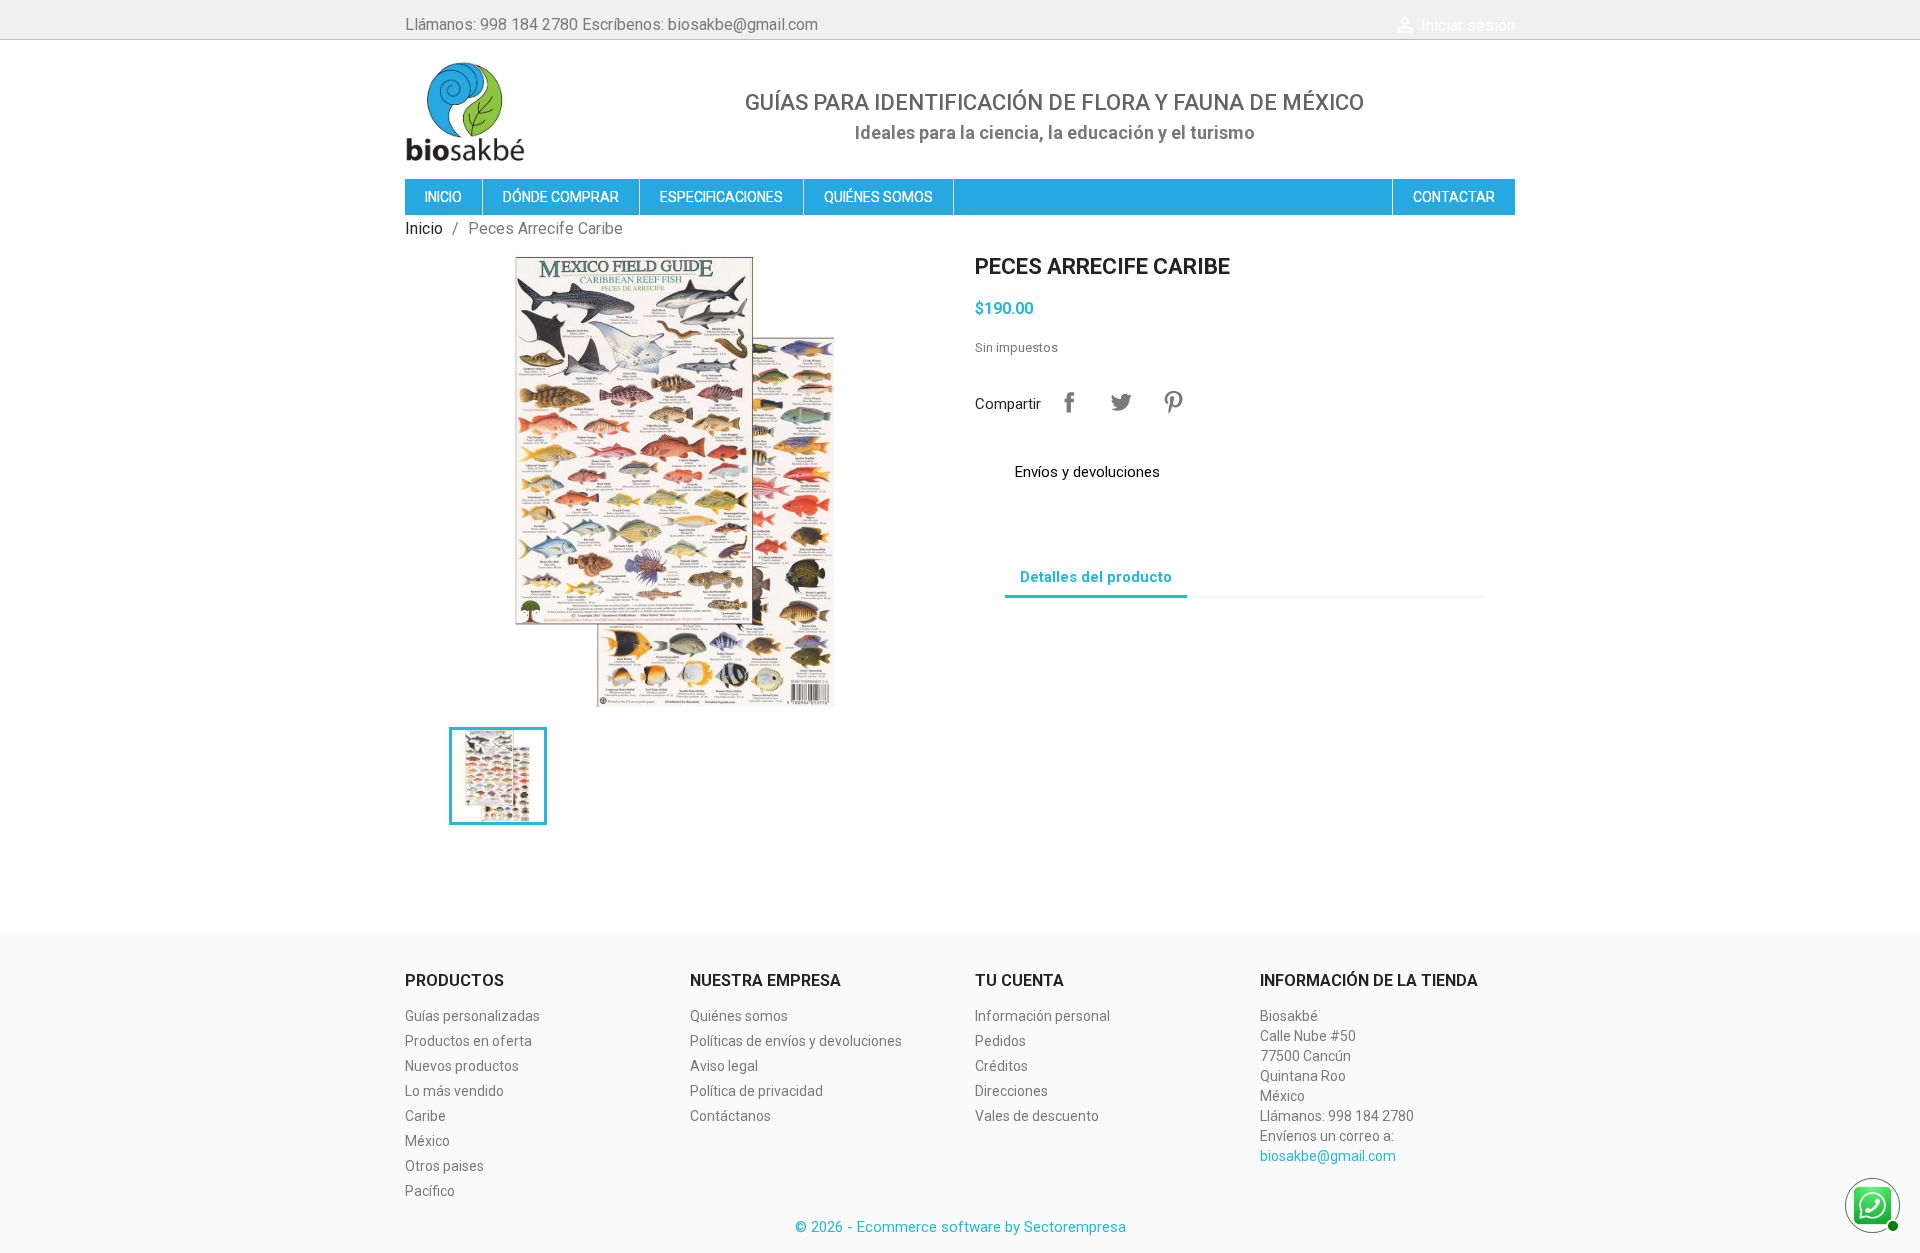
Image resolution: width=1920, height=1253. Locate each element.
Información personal (1042, 1016)
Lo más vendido (454, 1091)
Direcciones (1011, 1091)
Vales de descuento (1037, 1116)
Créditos (1001, 1066)
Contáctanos (730, 1116)
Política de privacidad (756, 1091)
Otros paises (444, 1166)
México (427, 1141)
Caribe (425, 1116)
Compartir (1069, 402)
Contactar (1454, 197)
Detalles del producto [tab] (1096, 577)
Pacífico (430, 1191)
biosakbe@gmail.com (1328, 1156)
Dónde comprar (561, 197)
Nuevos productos (462, 1066)
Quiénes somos (878, 197)
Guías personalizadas (472, 1016)
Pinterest (1173, 402)
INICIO (443, 197)
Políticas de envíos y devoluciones (796, 1041)
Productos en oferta (468, 1041)
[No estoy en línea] (1870, 1203)
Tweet (1121, 402)
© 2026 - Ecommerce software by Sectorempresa (960, 1227)
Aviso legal (724, 1066)
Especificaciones (721, 197)
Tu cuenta (1019, 980)
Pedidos (1000, 1041)
